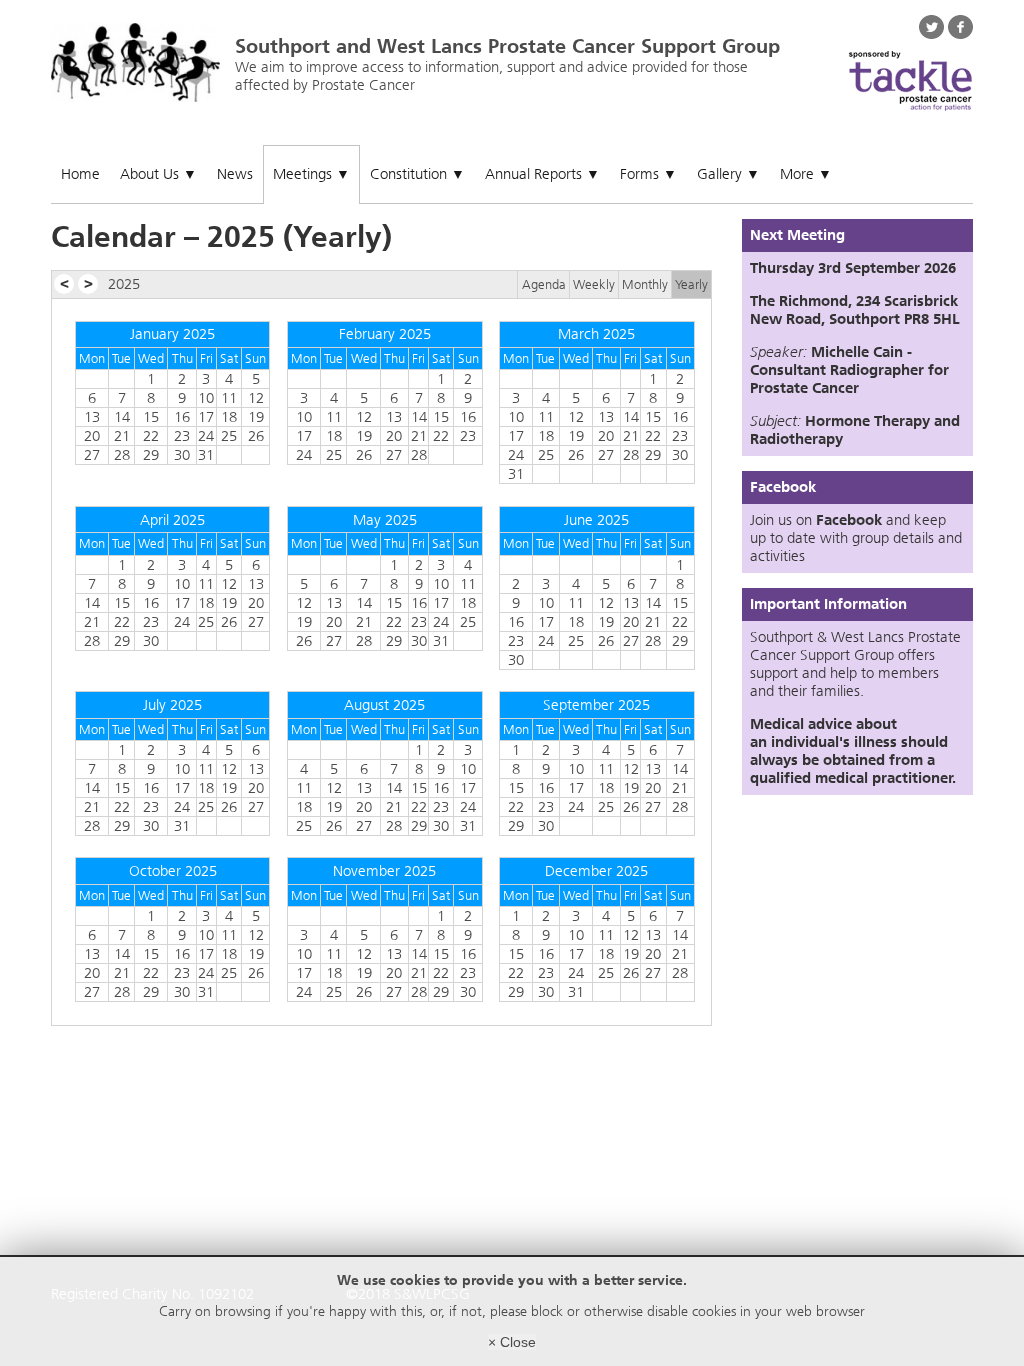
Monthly (645, 284)
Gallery (728, 174)
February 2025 (385, 334)
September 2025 (596, 705)
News (235, 174)
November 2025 (384, 871)
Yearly (691, 284)
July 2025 (172, 705)
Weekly (594, 284)
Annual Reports (542, 174)
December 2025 (596, 871)
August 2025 (384, 705)
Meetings (311, 174)
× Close (512, 1342)
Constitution (417, 174)
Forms (648, 174)
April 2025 (172, 520)
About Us (158, 174)
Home (80, 174)
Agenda (544, 284)
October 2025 (173, 871)
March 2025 (596, 334)
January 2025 (172, 334)
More (806, 174)
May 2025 (385, 520)
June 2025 (596, 520)
